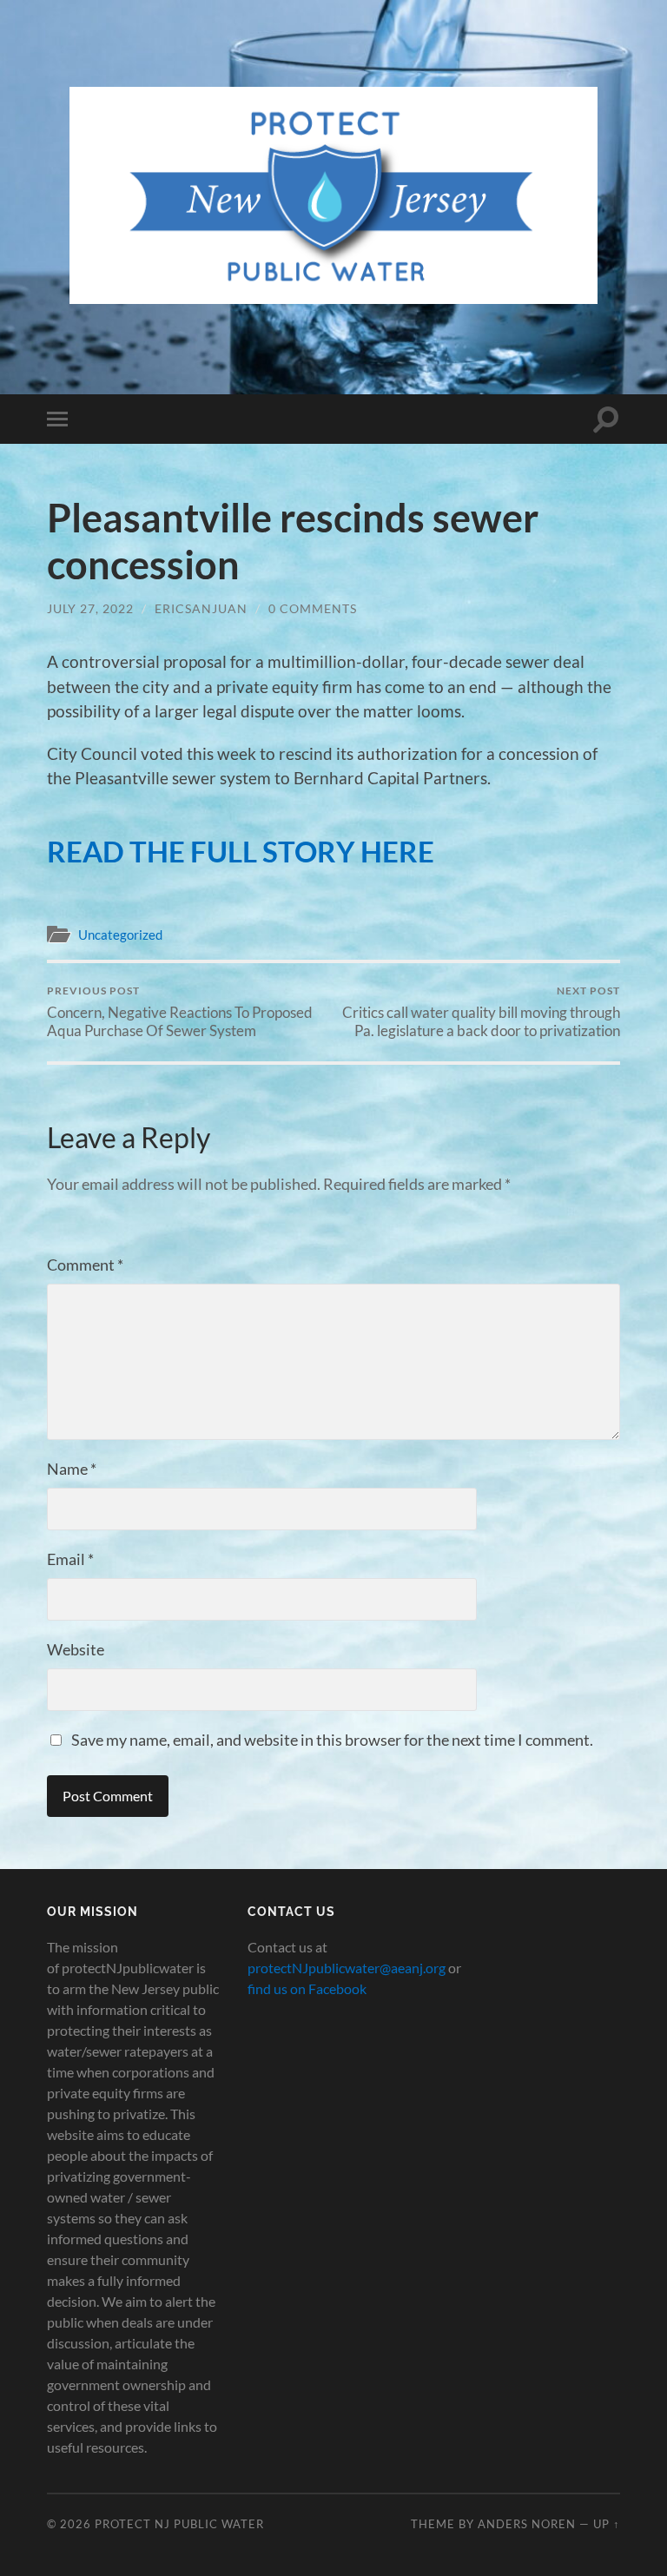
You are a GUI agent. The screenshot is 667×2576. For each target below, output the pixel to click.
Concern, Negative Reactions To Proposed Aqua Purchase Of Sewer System (180, 1012)
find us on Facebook (307, 1988)
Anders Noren (527, 2524)
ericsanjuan (201, 608)
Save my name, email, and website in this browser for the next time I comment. (332, 1740)
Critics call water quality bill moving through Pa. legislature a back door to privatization (481, 1012)
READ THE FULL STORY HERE (241, 851)
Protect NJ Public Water (179, 2524)
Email (70, 1559)
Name (72, 1469)
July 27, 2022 (90, 608)
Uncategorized (120, 935)
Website (76, 1649)
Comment (85, 1265)
